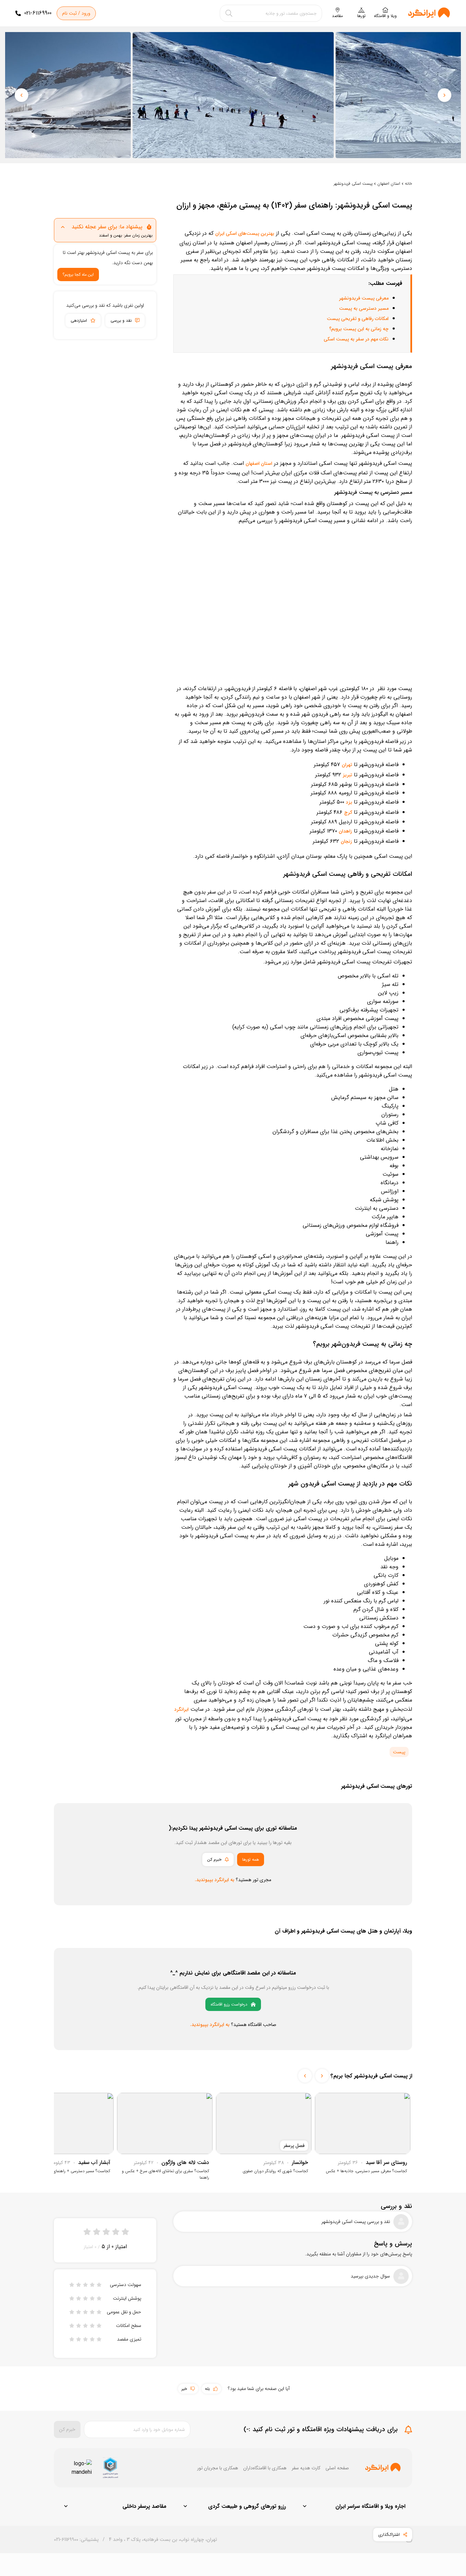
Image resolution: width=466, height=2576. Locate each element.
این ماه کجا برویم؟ (78, 275)
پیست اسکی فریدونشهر (353, 184)
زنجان (346, 841)
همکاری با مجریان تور (218, 2468)
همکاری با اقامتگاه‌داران (265, 2468)
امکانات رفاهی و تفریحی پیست (358, 319)
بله (207, 2389)
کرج (348, 812)
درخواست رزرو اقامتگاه (229, 2004)
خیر (184, 2389)
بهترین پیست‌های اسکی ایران (245, 233)
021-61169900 (38, 13)
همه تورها (251, 1859)
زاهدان (345, 831)
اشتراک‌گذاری (389, 2535)
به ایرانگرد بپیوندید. (215, 1880)
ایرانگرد (181, 1709)
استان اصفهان (389, 184)
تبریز (347, 775)
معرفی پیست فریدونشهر (364, 298)
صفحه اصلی (337, 2468)
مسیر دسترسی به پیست (364, 308)
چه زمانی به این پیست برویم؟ (359, 329)
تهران (347, 765)
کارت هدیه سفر (306, 2468)
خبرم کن (214, 1859)
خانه (409, 184)
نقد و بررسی (121, 321)
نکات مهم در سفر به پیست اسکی (356, 339)
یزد (349, 802)
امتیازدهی (79, 321)
